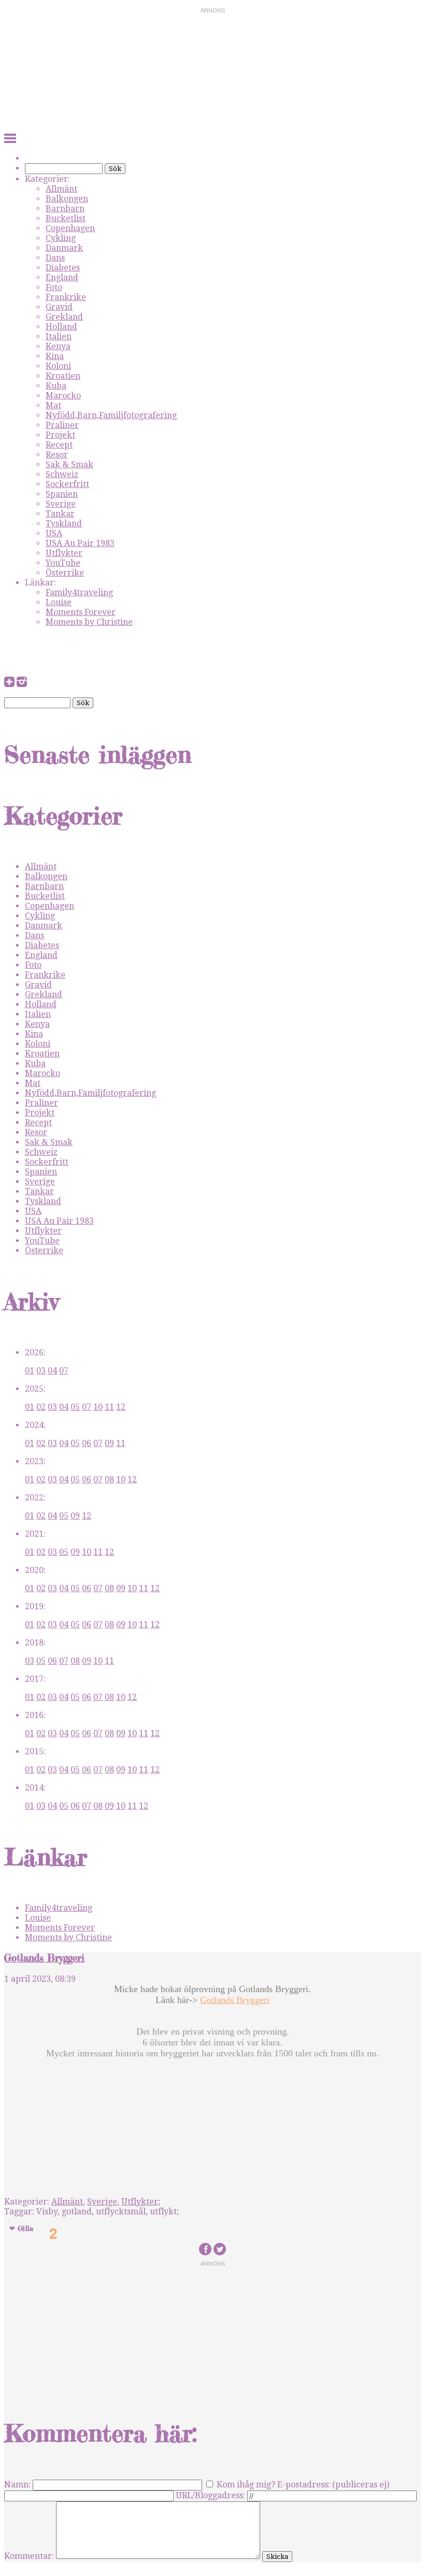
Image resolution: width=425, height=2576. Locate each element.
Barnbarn (65, 209)
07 (64, 1371)
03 (41, 1371)
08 (109, 1479)
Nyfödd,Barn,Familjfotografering (111, 415)
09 (109, 1443)
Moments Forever (81, 612)
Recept (59, 445)
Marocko (63, 396)
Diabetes (63, 268)
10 (98, 1407)
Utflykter (64, 553)
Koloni (58, 366)
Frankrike (66, 297)
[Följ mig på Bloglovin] (9, 684)
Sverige (61, 504)
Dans (55, 258)
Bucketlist (66, 218)
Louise (59, 602)
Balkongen (67, 199)
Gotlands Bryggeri (44, 1958)
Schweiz (62, 474)
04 (52, 1371)
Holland (61, 327)
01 (30, 1371)
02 (41, 1407)
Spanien (62, 494)
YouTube (63, 563)
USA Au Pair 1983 (80, 543)
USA (54, 533)
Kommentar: (29, 2556)
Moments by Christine (89, 622)
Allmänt (61, 189)
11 (109, 1407)
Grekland (64, 317)
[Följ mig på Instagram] (22, 684)
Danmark (64, 248)
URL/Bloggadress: (210, 2495)
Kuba (56, 386)
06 (87, 1443)
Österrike (65, 573)
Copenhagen (70, 228)
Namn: (17, 2485)
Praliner (62, 425)
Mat (53, 405)
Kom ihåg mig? (246, 2485)
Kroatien (63, 376)
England (62, 277)
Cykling (61, 238)
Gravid (59, 307)
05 (75, 1407)
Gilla (25, 2228)
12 (121, 1407)
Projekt (60, 435)
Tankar (60, 514)
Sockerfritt (67, 484)
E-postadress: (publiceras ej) (333, 2485)
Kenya (58, 346)
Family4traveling (79, 592)
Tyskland (64, 524)
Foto (54, 287)
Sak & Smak (69, 464)
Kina (55, 356)
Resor (57, 455)
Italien (59, 337)
